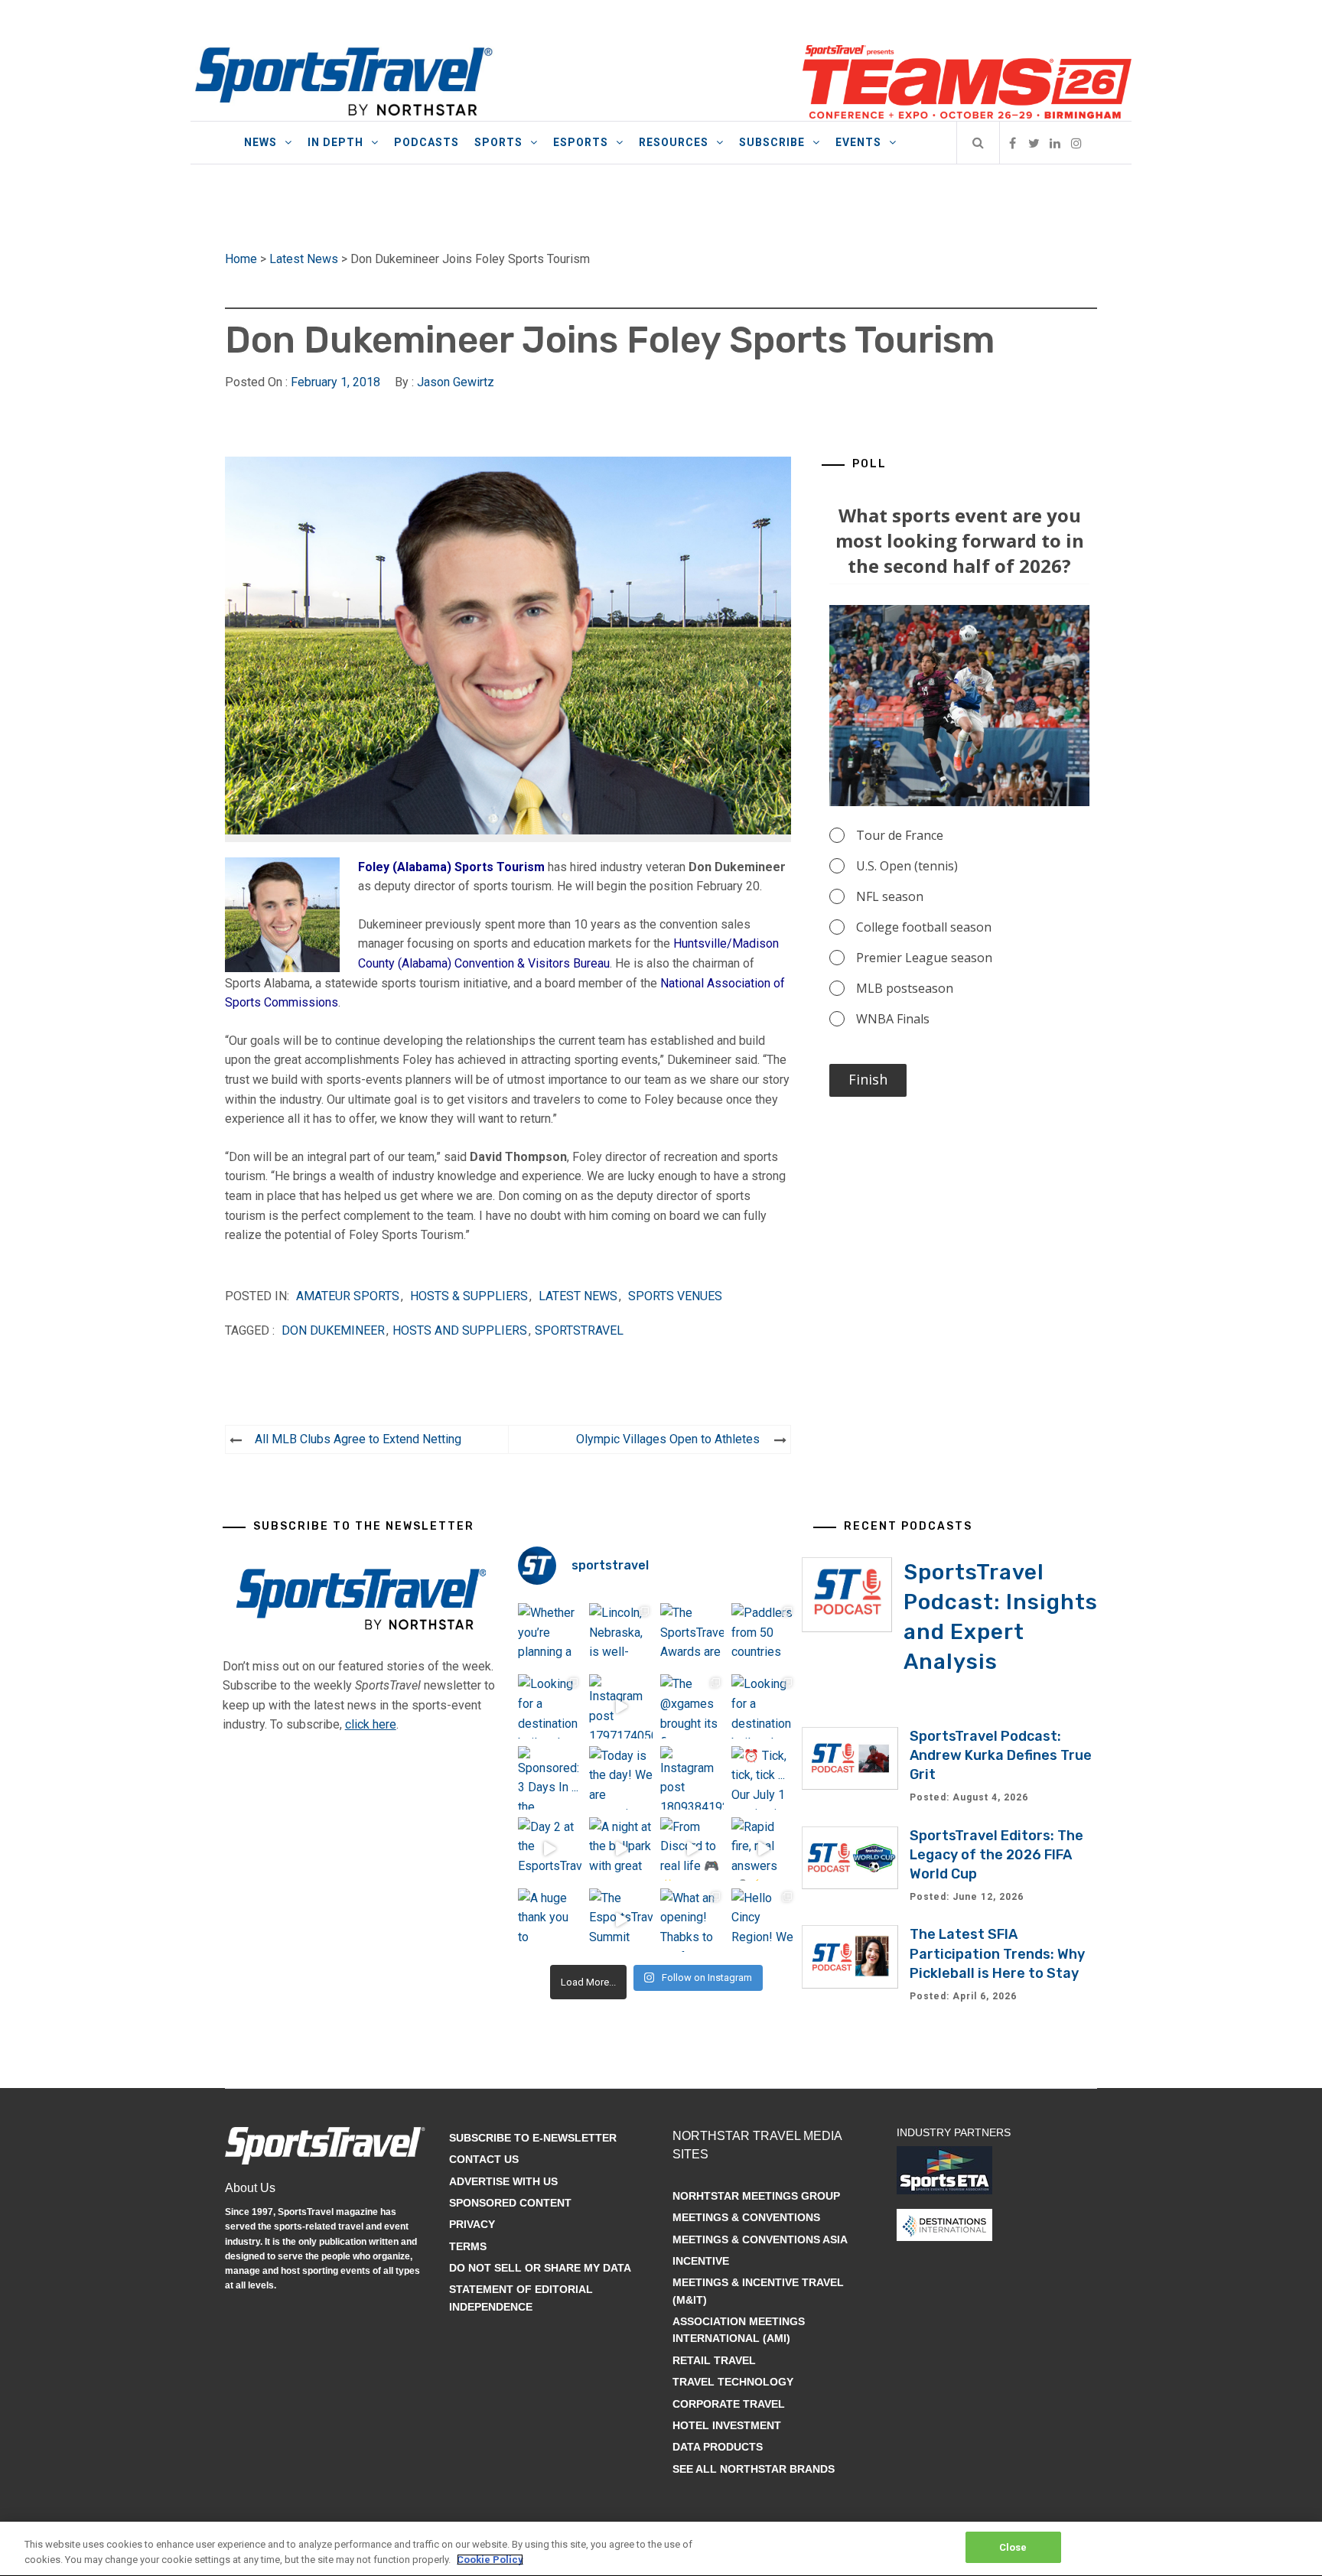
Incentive (701, 2261)
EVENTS (858, 142)
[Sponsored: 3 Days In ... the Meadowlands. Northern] (550, 1778)
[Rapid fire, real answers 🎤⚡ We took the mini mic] (763, 1849)
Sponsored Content (510, 2203)
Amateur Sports (348, 1296)
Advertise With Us (503, 2181)
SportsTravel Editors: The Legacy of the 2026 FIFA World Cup (996, 1855)
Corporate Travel (729, 2404)
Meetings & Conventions (746, 2217)
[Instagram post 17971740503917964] (621, 1706)
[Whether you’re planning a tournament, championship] (550, 1635)
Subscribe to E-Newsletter (533, 2138)
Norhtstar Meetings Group (756, 2196)
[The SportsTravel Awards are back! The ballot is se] (692, 1635)
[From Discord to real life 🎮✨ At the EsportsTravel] (692, 1849)
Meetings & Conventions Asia (760, 2239)
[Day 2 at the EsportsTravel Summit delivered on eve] (550, 1849)
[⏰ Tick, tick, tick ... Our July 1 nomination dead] (763, 1778)
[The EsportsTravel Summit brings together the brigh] (621, 1920)
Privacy (472, 2224)
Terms (468, 2246)
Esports (581, 142)
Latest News (304, 259)
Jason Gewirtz (456, 382)
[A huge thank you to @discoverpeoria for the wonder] (550, 1920)
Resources (674, 142)
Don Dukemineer (333, 1330)
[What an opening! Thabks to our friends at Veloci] (692, 1920)
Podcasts (427, 142)
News (260, 142)
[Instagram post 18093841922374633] (692, 1778)
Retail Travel (714, 2360)
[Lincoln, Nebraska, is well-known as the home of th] (621, 1635)
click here (371, 1724)
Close (1013, 2547)
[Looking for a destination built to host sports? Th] (550, 1706)
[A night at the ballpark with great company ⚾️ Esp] (621, 1849)
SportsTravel (579, 1330)
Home (241, 259)
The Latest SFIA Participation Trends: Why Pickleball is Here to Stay (997, 1953)
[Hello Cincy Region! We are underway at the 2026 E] (763, 1920)
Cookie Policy (490, 2560)
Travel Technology (733, 2382)
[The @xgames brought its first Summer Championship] (692, 1706)
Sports (498, 142)
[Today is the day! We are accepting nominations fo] (621, 1778)
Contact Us (484, 2159)
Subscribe (772, 142)
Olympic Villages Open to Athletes (668, 1439)
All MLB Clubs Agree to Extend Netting (358, 1439)
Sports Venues (675, 1296)
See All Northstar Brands (754, 2469)
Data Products (718, 2447)
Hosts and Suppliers (460, 1330)
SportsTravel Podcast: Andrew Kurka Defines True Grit (1001, 1755)
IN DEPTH (335, 142)
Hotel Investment (727, 2425)
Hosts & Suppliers (469, 1296)
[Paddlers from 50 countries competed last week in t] (763, 1635)
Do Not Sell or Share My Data (540, 2268)
